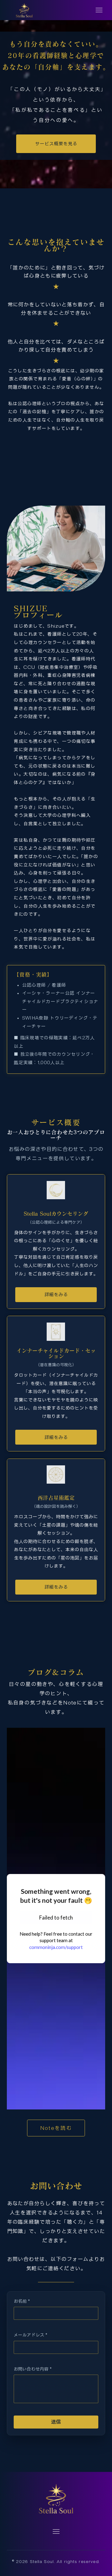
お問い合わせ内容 (33, 2369)
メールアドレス (30, 2335)
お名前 (22, 2301)
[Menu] (99, 10)
